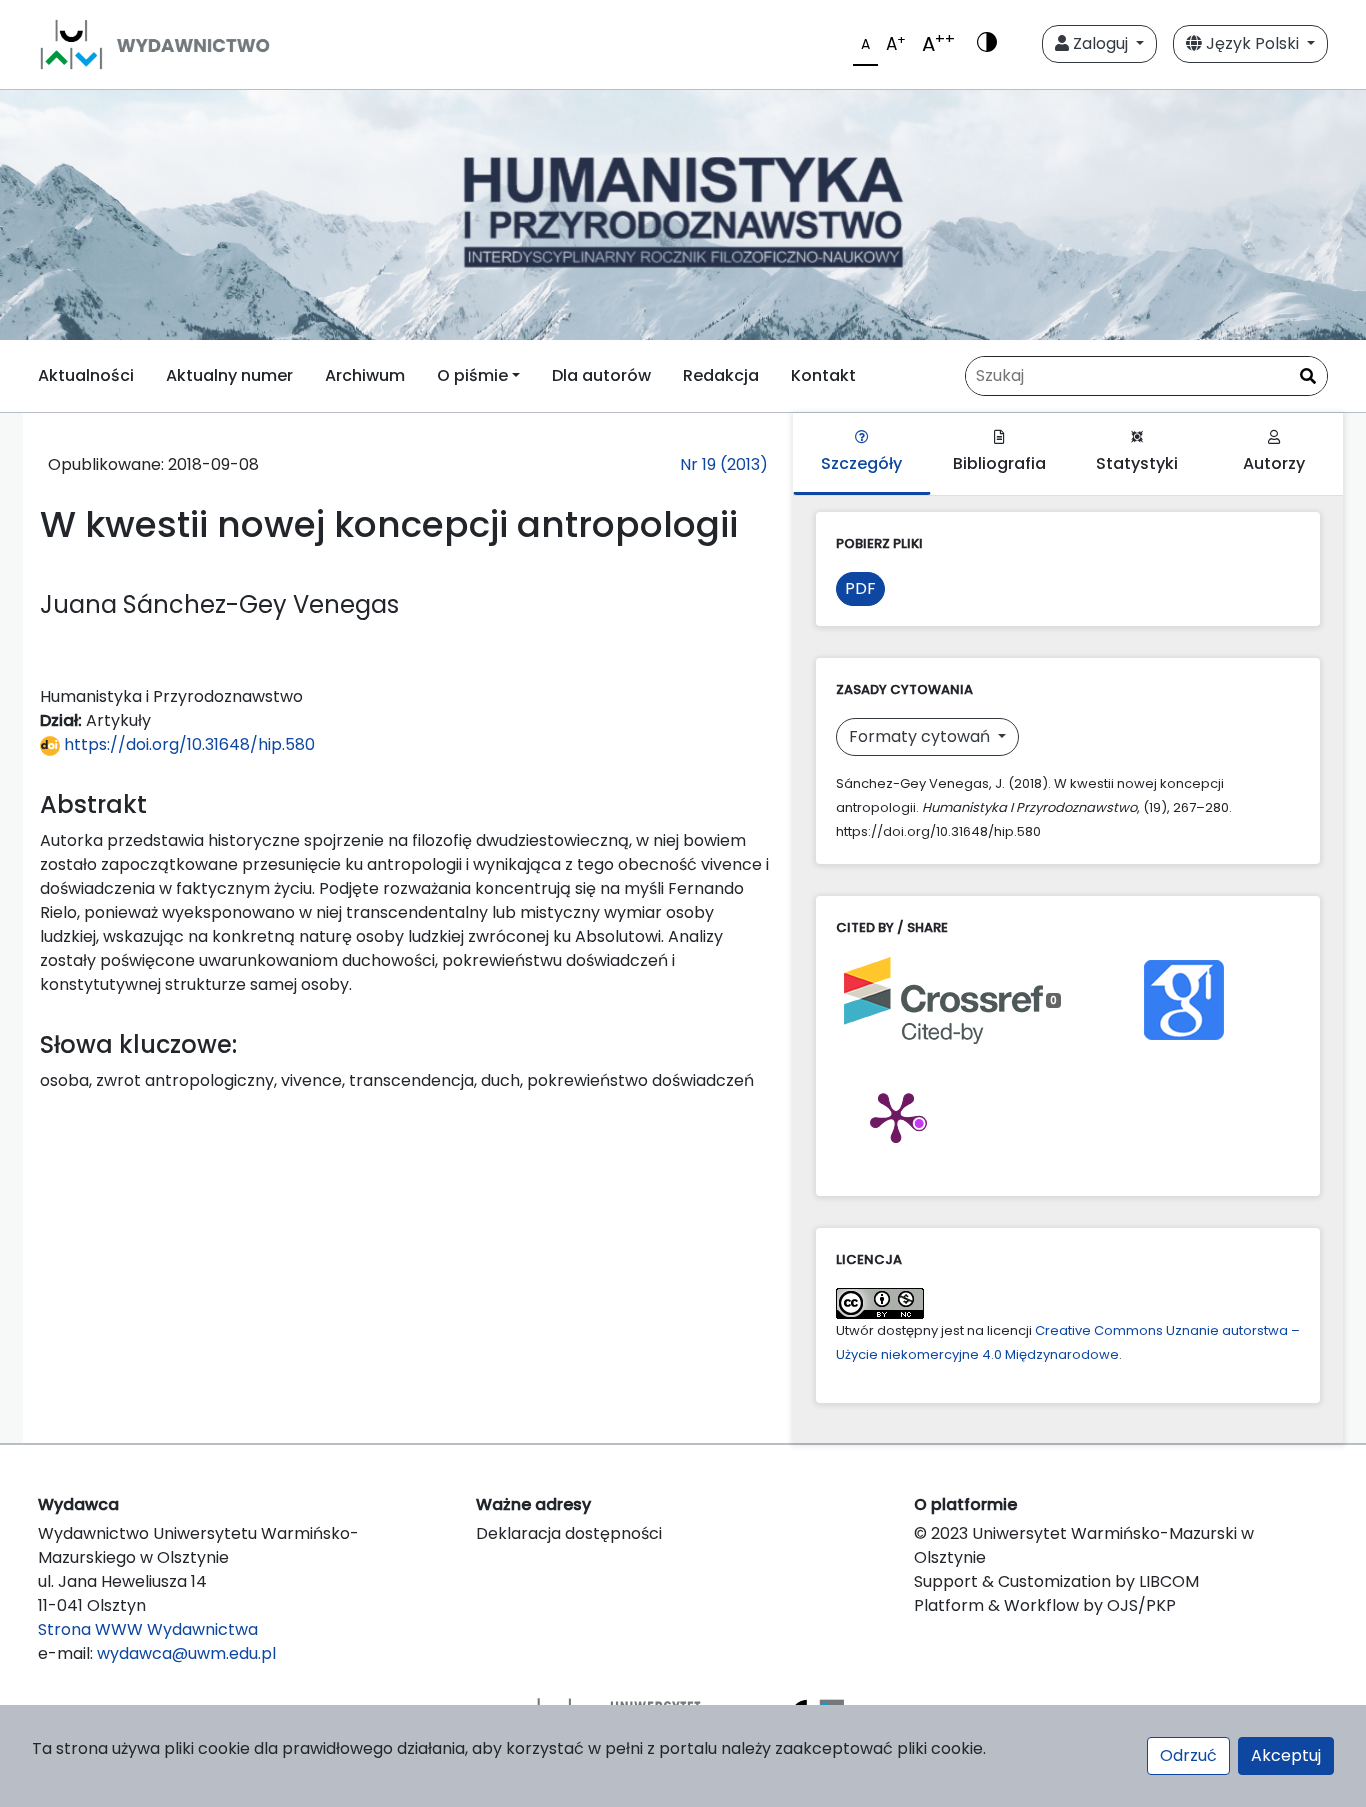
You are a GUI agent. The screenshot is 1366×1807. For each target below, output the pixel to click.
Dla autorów (601, 375)
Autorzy (1274, 463)
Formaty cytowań (921, 736)
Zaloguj (1100, 43)
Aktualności (86, 375)
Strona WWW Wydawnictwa (148, 1629)
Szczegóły (861, 463)
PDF (860, 588)
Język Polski (1252, 43)
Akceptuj (1286, 1755)
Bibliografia (999, 463)
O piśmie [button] (472, 375)
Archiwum (365, 375)
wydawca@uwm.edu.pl (186, 1653)
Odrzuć (1188, 1755)
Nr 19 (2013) (724, 464)
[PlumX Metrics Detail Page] (896, 1116)
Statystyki (1137, 463)
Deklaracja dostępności (569, 1533)
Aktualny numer (229, 375)
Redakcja (721, 375)
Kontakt (823, 375)
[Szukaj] (1308, 377)
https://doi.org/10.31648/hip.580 (187, 744)
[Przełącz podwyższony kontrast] (987, 44)
